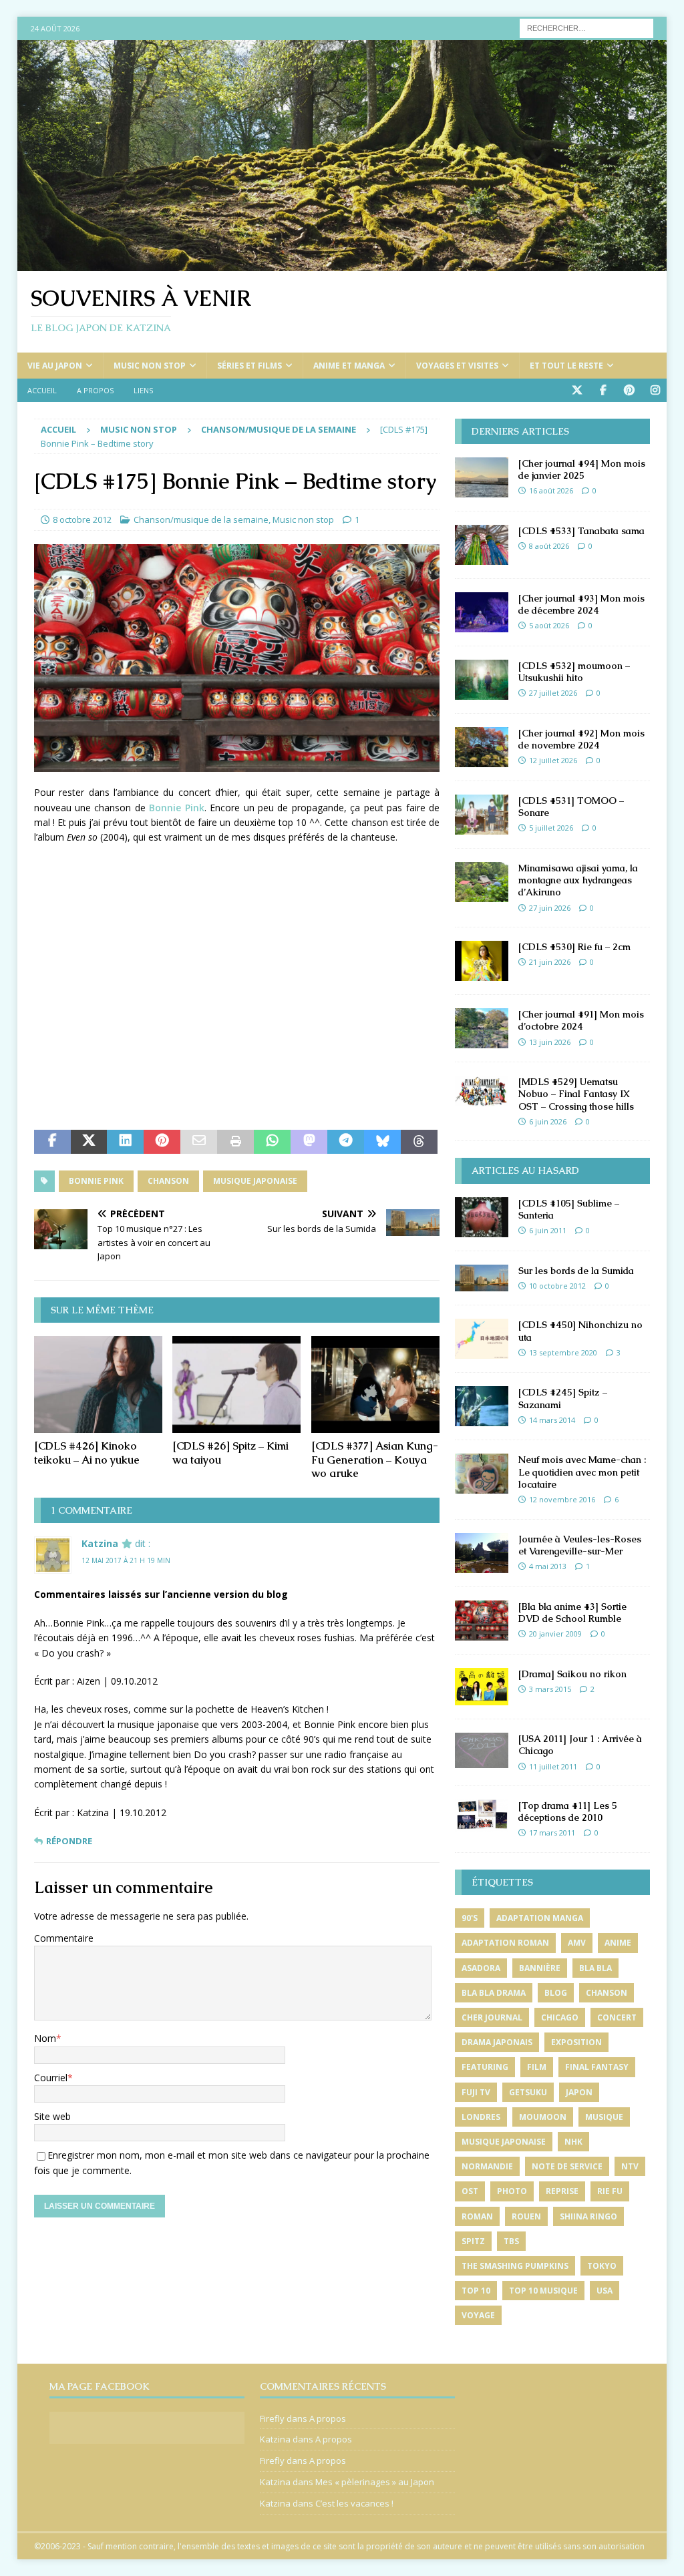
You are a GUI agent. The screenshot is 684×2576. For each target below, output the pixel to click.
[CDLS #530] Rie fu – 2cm (574, 947)
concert (617, 2017)
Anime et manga (349, 366)
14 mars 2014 (552, 1420)
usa (605, 2291)
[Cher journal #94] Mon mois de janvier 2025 (582, 469)
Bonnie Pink (176, 808)
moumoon (543, 2117)
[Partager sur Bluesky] (382, 1142)
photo (512, 2191)
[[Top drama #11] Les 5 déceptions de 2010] (482, 1815)
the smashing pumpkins (515, 2266)
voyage (478, 2315)
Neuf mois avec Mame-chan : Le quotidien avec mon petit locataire (582, 1472)
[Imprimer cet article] (235, 1142)
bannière (540, 1968)
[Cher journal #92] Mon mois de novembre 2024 (581, 739)
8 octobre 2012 (82, 519)
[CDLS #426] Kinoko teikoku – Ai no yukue (87, 1453)
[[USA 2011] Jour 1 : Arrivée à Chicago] (482, 1750)
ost (470, 2191)
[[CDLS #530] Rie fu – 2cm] (482, 961)
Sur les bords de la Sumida (576, 1271)
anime (618, 1943)
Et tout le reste (566, 366)
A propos (95, 390)
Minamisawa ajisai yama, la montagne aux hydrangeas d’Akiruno (578, 880)
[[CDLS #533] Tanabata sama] (482, 545)
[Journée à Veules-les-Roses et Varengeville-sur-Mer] (482, 1553)
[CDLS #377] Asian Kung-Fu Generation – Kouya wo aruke (375, 1460)
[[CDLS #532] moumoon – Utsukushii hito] (482, 680)
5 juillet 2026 (551, 828)
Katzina (100, 1543)
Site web (52, 2116)
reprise (562, 2191)
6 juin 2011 (548, 1230)
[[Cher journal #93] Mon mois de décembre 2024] (482, 612)
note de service (567, 2166)
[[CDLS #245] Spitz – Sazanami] (482, 1406)
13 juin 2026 (550, 1042)
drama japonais (497, 2042)
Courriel (51, 2078)
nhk (573, 2142)
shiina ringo (588, 2216)
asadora (481, 1968)
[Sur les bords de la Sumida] (482, 1278)
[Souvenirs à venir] (342, 263)
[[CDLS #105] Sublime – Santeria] (482, 1217)
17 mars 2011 (552, 1833)
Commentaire (64, 1938)
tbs (511, 2241)
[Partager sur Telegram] (346, 1142)
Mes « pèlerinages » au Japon (375, 2482)
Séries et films (249, 366)
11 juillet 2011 (553, 1766)
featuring (485, 2067)
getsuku (528, 2092)
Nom (45, 2038)
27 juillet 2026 (553, 693)
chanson (168, 1181)
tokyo (602, 2266)
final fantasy (597, 2067)
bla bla (595, 1968)
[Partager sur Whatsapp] (272, 1142)
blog (556, 1993)
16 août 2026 (551, 490)
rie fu (610, 2191)
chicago (560, 2017)
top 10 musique (543, 2291)
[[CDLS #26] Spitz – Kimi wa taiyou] (236, 1384)
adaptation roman (505, 1943)
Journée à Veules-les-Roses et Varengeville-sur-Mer (580, 1545)
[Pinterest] (629, 390)
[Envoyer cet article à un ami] (199, 1142)
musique (604, 2117)
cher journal (492, 2017)
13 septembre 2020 (563, 1352)
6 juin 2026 (548, 1121)
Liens (143, 390)
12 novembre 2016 (562, 1499)
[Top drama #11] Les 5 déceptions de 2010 (568, 1811)
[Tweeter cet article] (89, 1142)
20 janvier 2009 (555, 1634)
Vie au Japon (55, 366)
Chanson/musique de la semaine (201, 519)
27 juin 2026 (550, 908)
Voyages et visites (457, 366)
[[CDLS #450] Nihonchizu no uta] (482, 1339)
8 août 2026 (549, 546)
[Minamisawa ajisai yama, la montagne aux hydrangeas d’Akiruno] (482, 882)
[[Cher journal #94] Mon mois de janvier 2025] (482, 477)
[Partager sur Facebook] (52, 1142)
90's (470, 1918)
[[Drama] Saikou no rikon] (482, 1687)
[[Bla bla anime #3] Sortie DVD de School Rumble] (482, 1621)
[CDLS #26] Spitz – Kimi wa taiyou (230, 1453)
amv (577, 1943)
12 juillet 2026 (553, 760)
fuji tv (476, 2092)
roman (477, 2216)
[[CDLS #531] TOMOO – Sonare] (482, 815)
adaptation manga (540, 1918)
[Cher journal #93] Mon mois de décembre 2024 (581, 604)
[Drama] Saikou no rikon (572, 1674)
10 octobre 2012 (557, 1286)
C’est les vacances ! (354, 2503)
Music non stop (150, 366)
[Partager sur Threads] (419, 1142)
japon (579, 2092)
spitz (473, 2241)
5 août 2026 (549, 625)
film (537, 2067)
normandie (487, 2166)
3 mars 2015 (550, 1689)
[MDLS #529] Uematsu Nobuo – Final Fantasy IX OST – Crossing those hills (576, 1094)
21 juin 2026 (550, 962)
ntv (630, 2166)
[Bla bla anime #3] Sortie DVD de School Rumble (572, 1613)
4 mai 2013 (548, 1566)
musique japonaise (255, 1181)
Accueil (42, 390)
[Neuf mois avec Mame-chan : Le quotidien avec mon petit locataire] (482, 1474)
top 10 (476, 2291)
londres (481, 2117)
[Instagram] (655, 390)
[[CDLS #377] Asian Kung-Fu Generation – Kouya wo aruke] (375, 1384)
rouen (526, 2216)
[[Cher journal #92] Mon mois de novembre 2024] (482, 747)
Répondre (69, 1841)
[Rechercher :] (586, 27)
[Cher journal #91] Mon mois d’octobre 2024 (581, 1020)
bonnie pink (96, 1181)
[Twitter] (577, 390)
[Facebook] (603, 390)
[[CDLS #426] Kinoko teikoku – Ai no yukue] (98, 1384)
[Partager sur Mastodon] (309, 1142)
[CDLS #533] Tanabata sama (581, 531)
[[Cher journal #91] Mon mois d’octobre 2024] (482, 1028)
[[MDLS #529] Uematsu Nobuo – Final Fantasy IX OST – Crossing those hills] (482, 1091)
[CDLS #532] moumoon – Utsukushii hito (574, 672)
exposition (576, 2042)
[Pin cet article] (162, 1142)
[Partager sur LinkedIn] (125, 1142)
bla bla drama (494, 1993)
